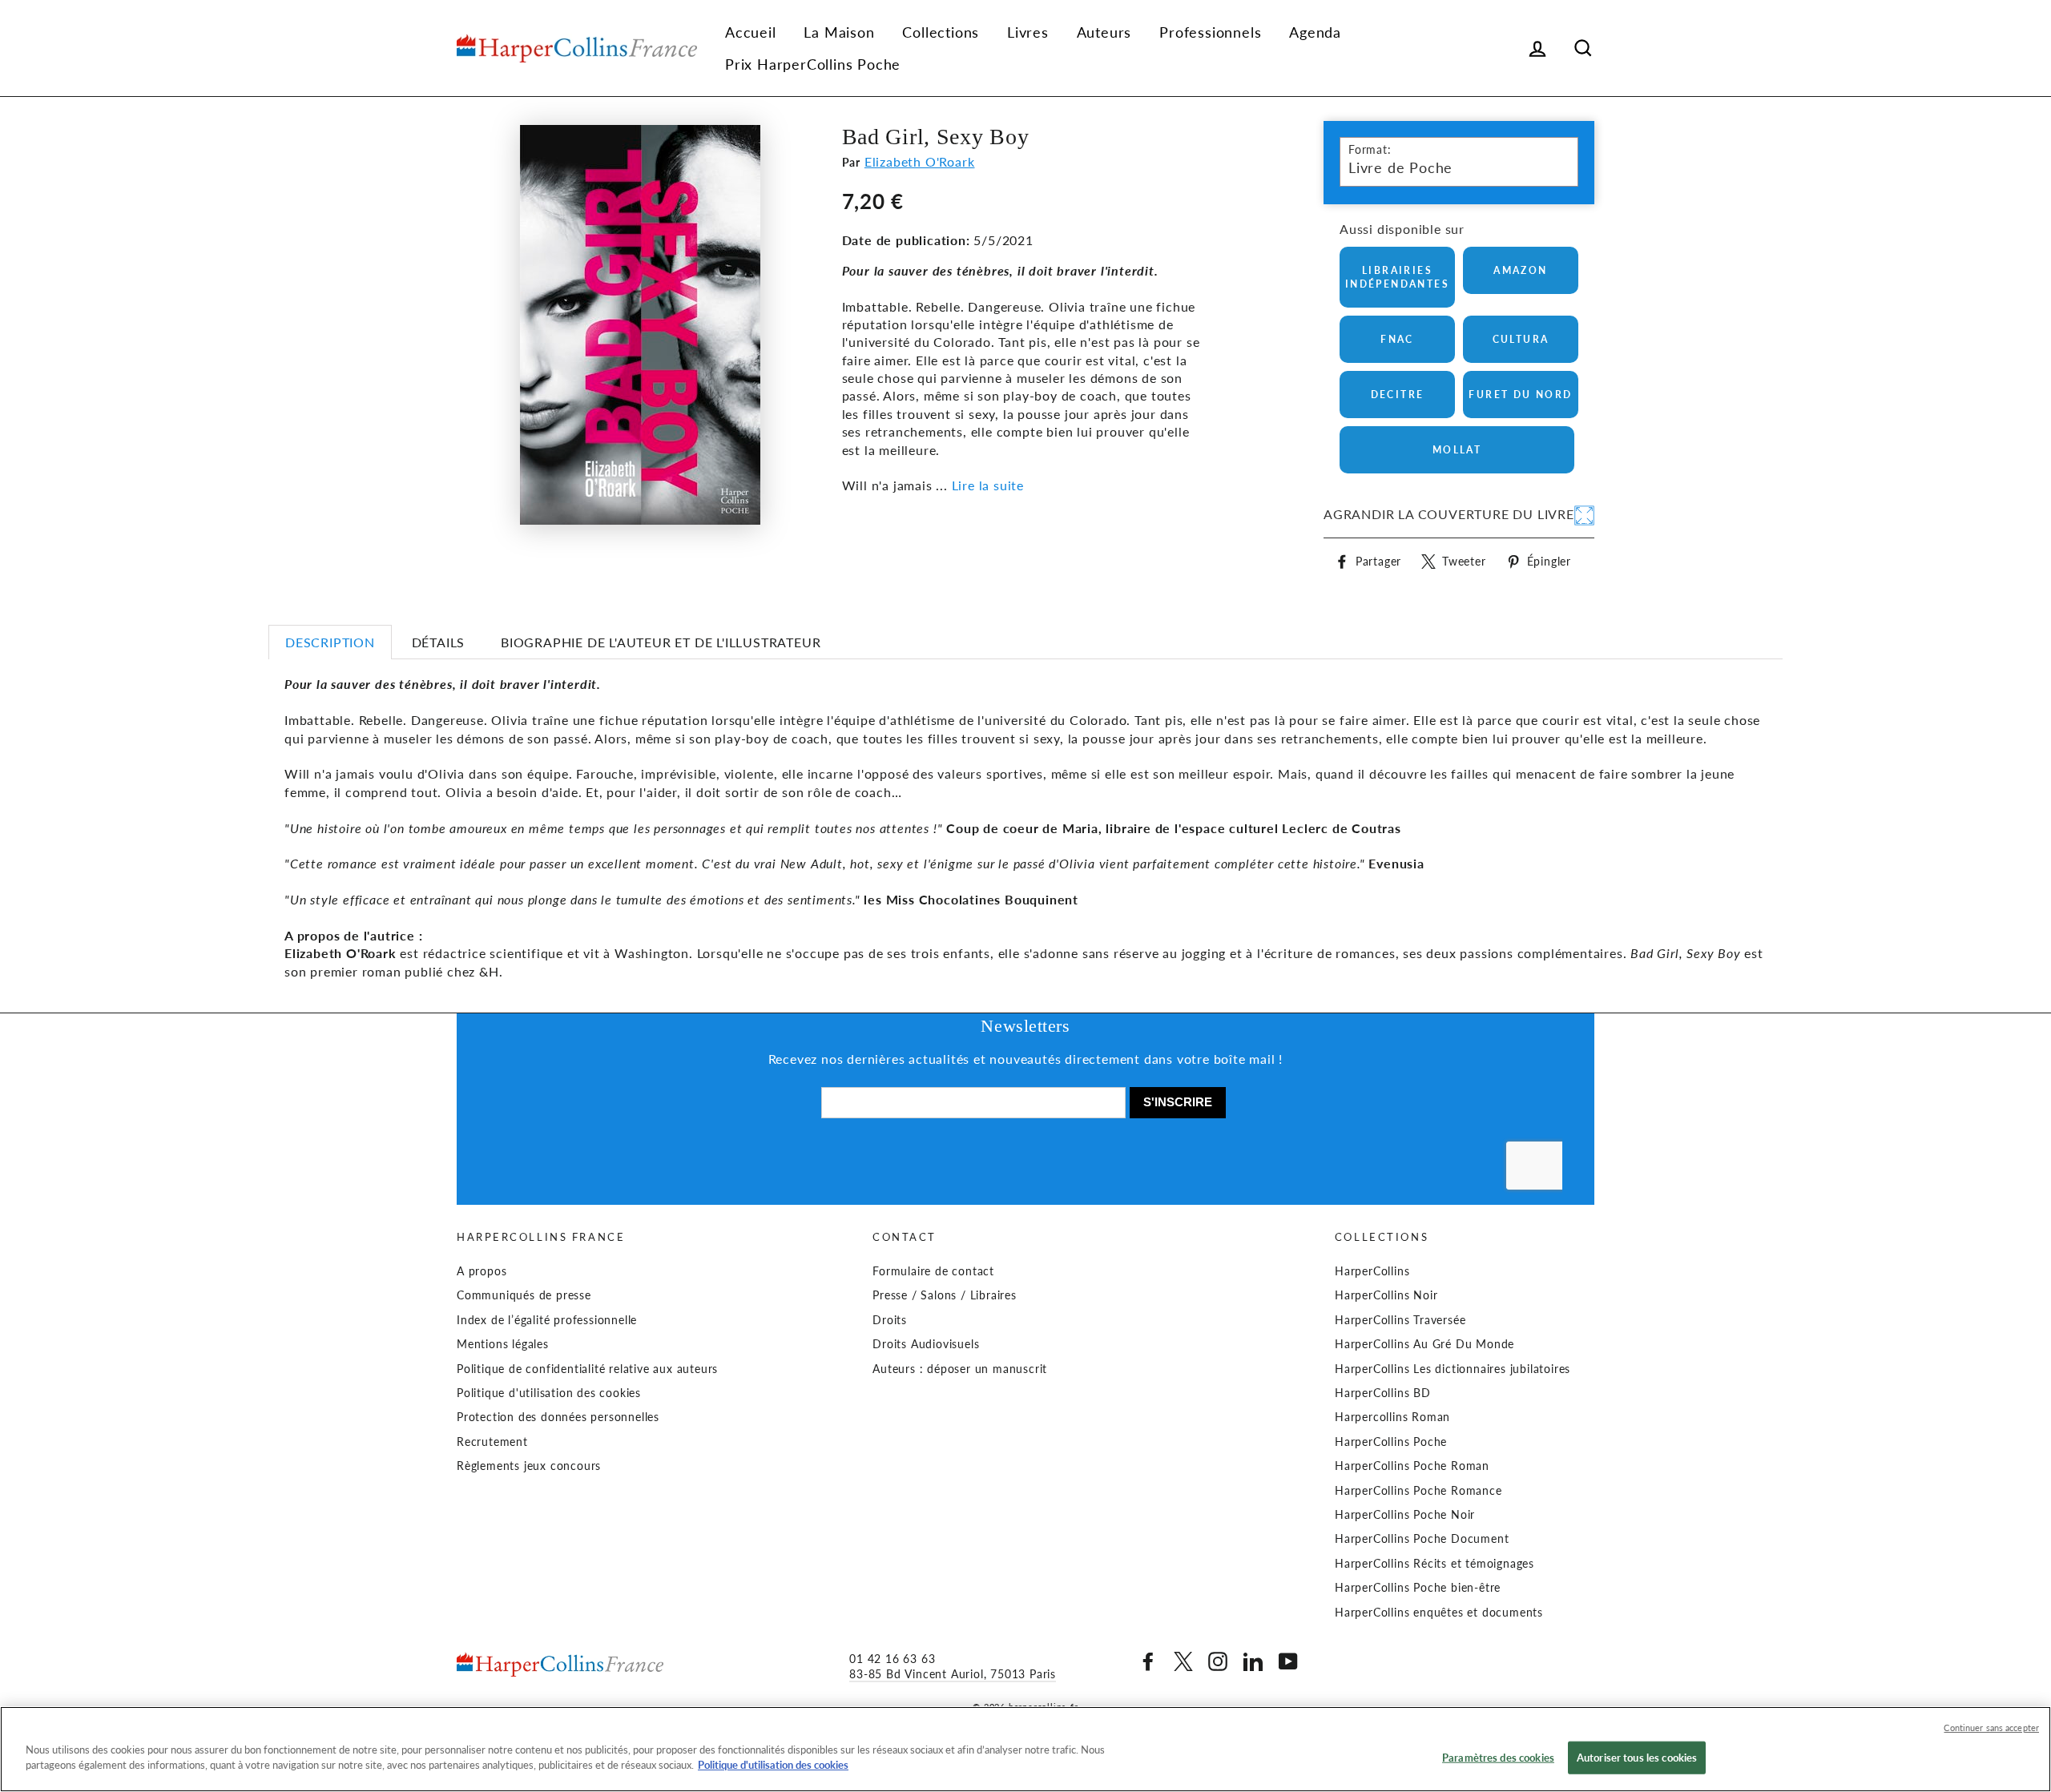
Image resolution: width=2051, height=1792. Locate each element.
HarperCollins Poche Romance (1418, 1491)
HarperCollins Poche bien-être (1418, 1588)
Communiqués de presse (524, 1295)
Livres (1028, 32)
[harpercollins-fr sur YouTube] (1288, 1661)
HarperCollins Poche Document (1422, 1539)
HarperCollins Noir (1386, 1295)
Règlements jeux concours (529, 1466)
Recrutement (492, 1442)
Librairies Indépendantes (1397, 277)
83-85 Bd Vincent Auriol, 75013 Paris (953, 1674)
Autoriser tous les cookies (1637, 1758)
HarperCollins (1372, 1271)
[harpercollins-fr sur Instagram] (1218, 1661)
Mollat (1457, 450)
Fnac (1397, 339)
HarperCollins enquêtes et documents (1439, 1613)
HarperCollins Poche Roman (1412, 1466)
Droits (890, 1320)
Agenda (1315, 32)
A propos (482, 1271)
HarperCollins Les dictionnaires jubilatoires (1453, 1369)
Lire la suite (988, 485)
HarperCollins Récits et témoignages (1434, 1564)
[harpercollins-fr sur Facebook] (1148, 1661)
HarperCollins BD (1383, 1393)
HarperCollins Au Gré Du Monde (1424, 1344)
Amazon (1520, 270)
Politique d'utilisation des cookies (549, 1393)
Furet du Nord (1520, 395)
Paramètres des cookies (1498, 1758)
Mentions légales (503, 1344)
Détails (439, 642)
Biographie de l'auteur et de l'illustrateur (661, 642)
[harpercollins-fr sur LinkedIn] (1253, 1661)
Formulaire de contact (933, 1271)
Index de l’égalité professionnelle (547, 1320)
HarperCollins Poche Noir (1405, 1515)
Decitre (1398, 395)
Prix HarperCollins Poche (813, 64)
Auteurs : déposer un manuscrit (960, 1369)
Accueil (751, 32)
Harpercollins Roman (1392, 1417)
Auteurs (1104, 32)
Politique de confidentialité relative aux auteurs (587, 1369)
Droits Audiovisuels (926, 1344)
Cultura (1521, 339)
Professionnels (1210, 32)
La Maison (839, 32)
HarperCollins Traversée (1400, 1320)
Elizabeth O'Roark (920, 161)
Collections (941, 32)
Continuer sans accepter (1991, 1728)
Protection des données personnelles (558, 1417)
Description (330, 642)
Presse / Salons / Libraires (945, 1295)
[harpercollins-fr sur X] (1183, 1661)
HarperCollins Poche (1391, 1442)
